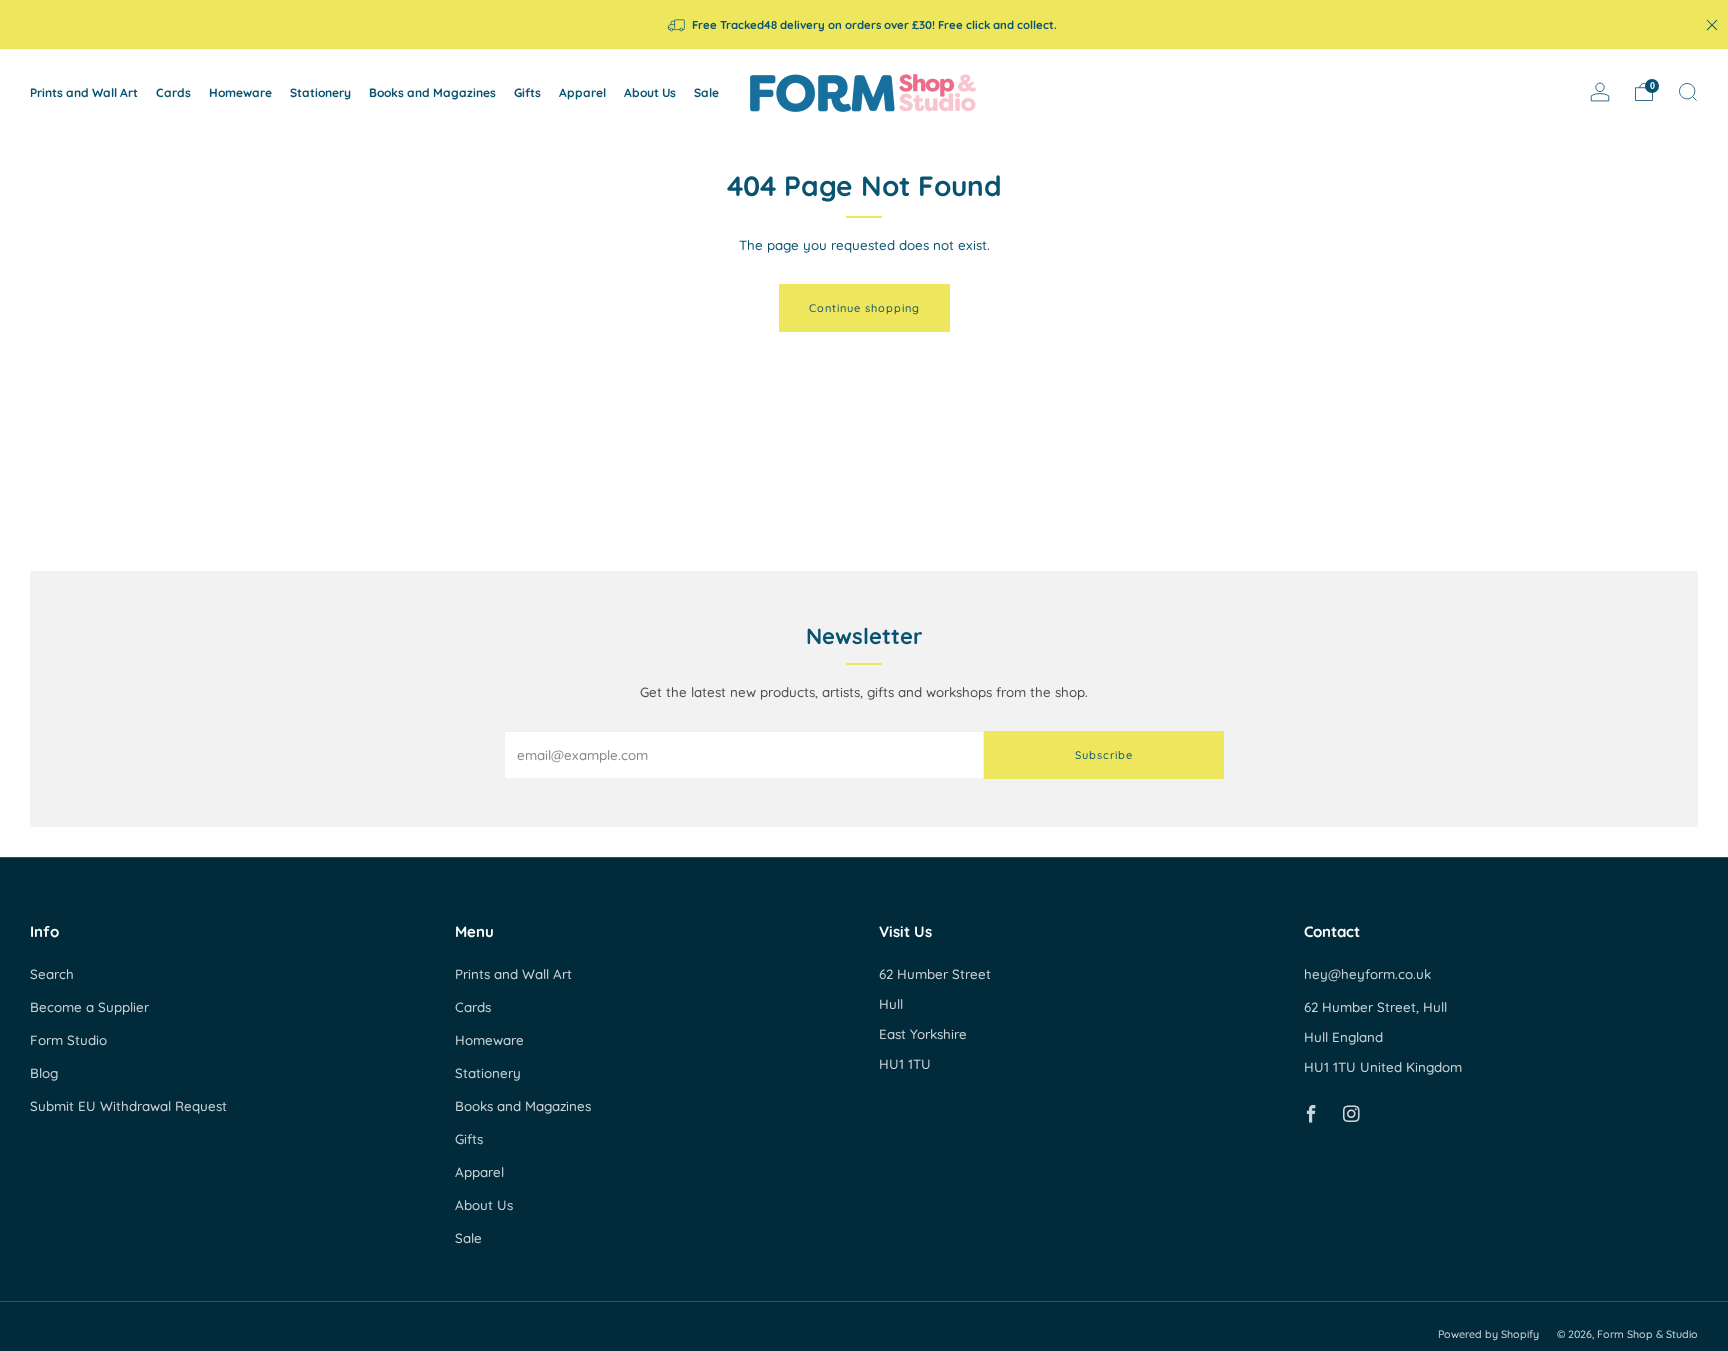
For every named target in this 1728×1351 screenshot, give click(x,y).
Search (52, 974)
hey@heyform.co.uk (1367, 974)
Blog (44, 1073)
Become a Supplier (89, 1007)
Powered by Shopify (1488, 1334)
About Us (650, 92)
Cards (173, 92)
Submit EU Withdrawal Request (128, 1106)
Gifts (527, 92)
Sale (706, 92)
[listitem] (863, 24)
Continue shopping (864, 308)
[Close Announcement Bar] (1712, 25)
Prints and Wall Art (84, 92)
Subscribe (1104, 755)
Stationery (320, 92)
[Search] (1688, 92)
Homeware (240, 92)
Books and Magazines (432, 92)
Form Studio (68, 1040)
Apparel (582, 92)
